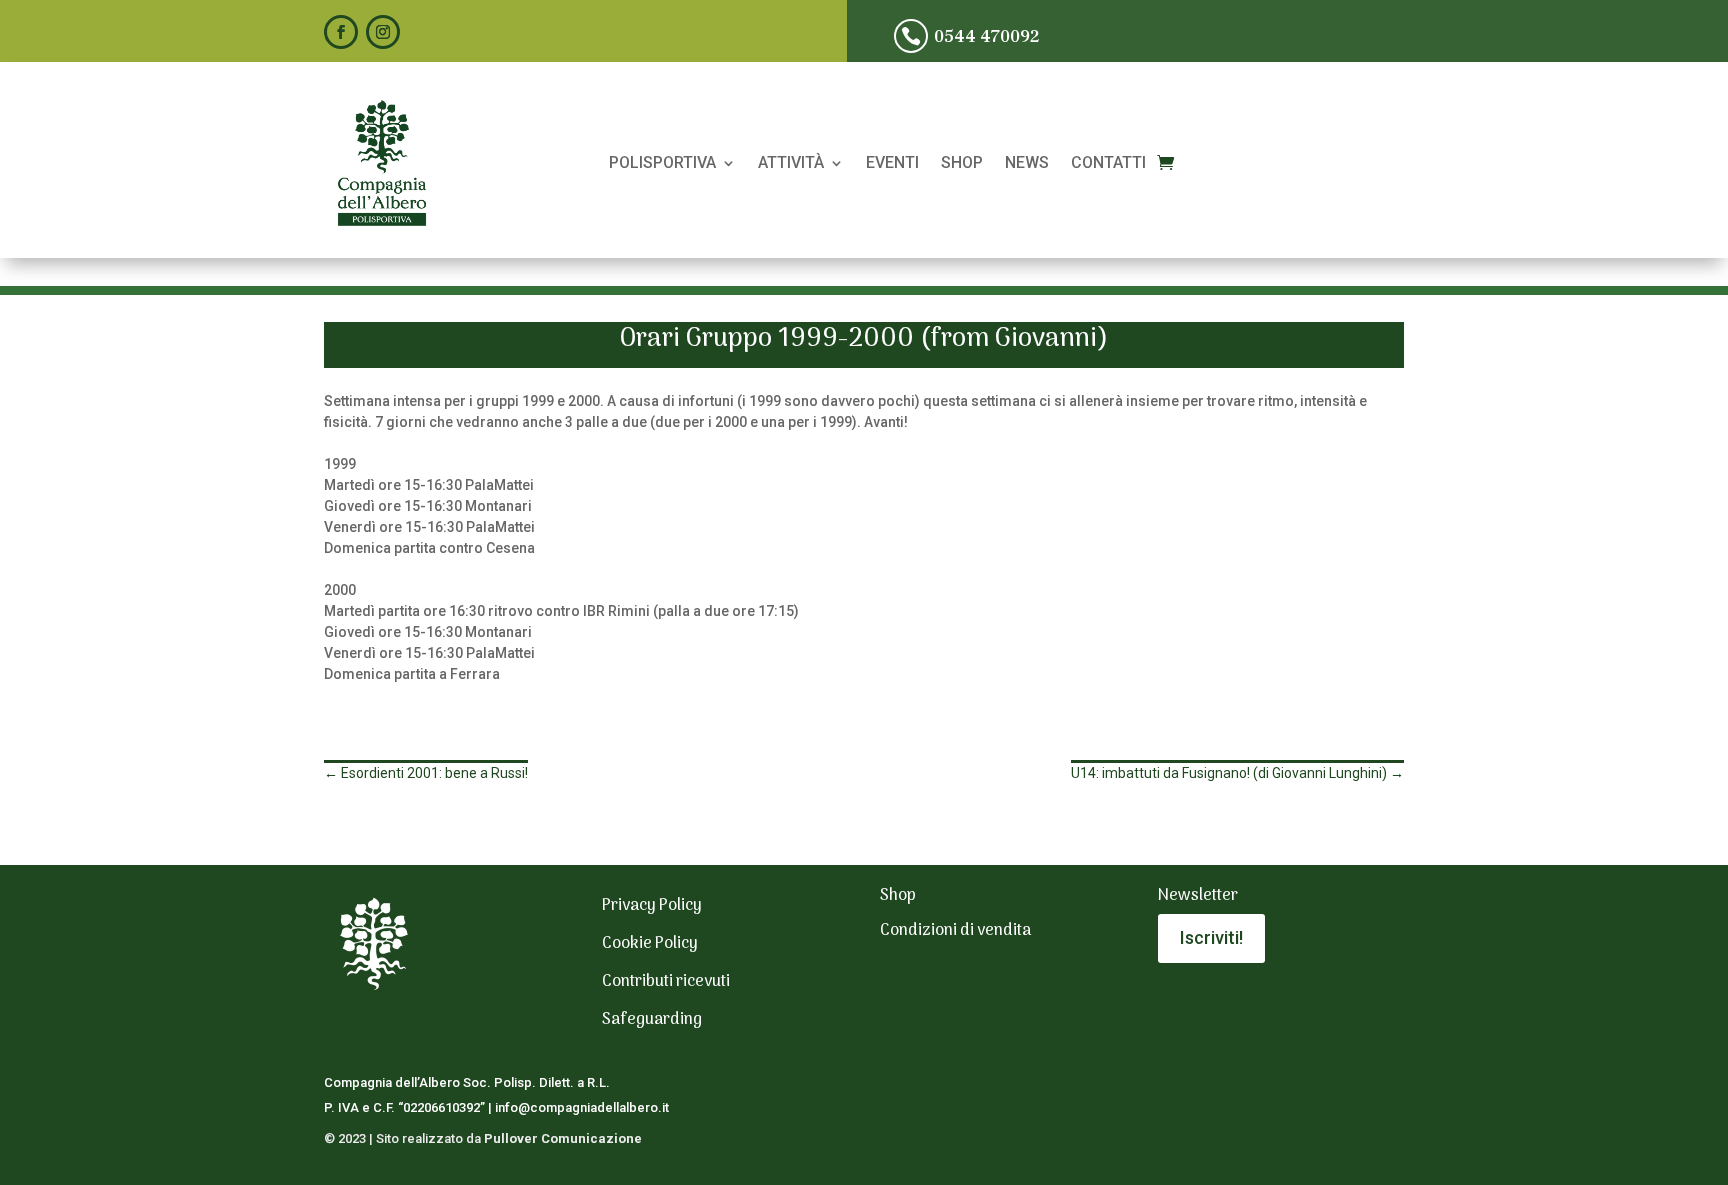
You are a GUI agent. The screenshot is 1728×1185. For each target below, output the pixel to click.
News (1027, 164)
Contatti (1108, 164)
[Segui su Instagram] (383, 32)
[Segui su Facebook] (341, 32)
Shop (962, 164)
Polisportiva (662, 164)
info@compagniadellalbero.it (582, 1107)
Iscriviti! (1211, 937)
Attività (791, 164)
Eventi (892, 164)
